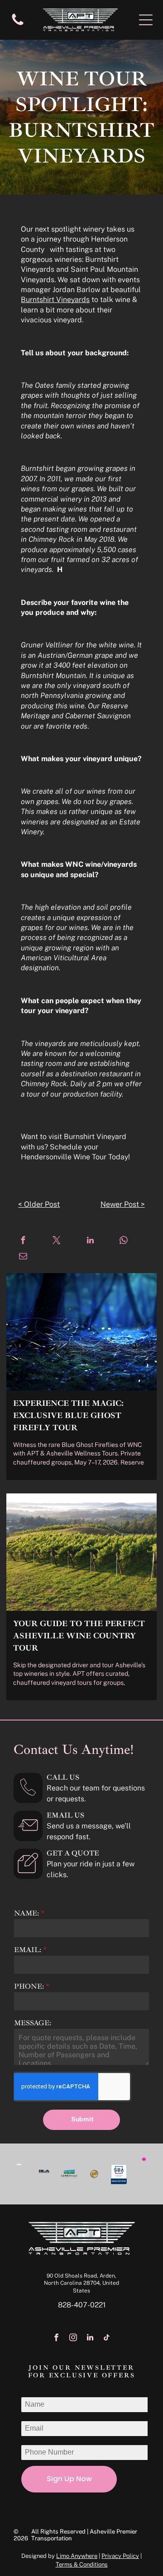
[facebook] (56, 2339)
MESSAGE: (33, 2023)
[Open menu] (146, 20)
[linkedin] (90, 2339)
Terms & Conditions (82, 2564)
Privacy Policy (120, 2556)
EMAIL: (28, 1950)
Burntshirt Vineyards (55, 300)
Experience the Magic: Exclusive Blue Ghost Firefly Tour (68, 1415)
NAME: (26, 1913)
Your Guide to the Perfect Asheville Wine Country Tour (79, 1636)
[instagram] (73, 2339)
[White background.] (18, 25)
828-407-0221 (82, 2305)
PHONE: (29, 1986)
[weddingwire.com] (19, 2168)
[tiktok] (107, 2339)
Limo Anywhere (77, 2556)
